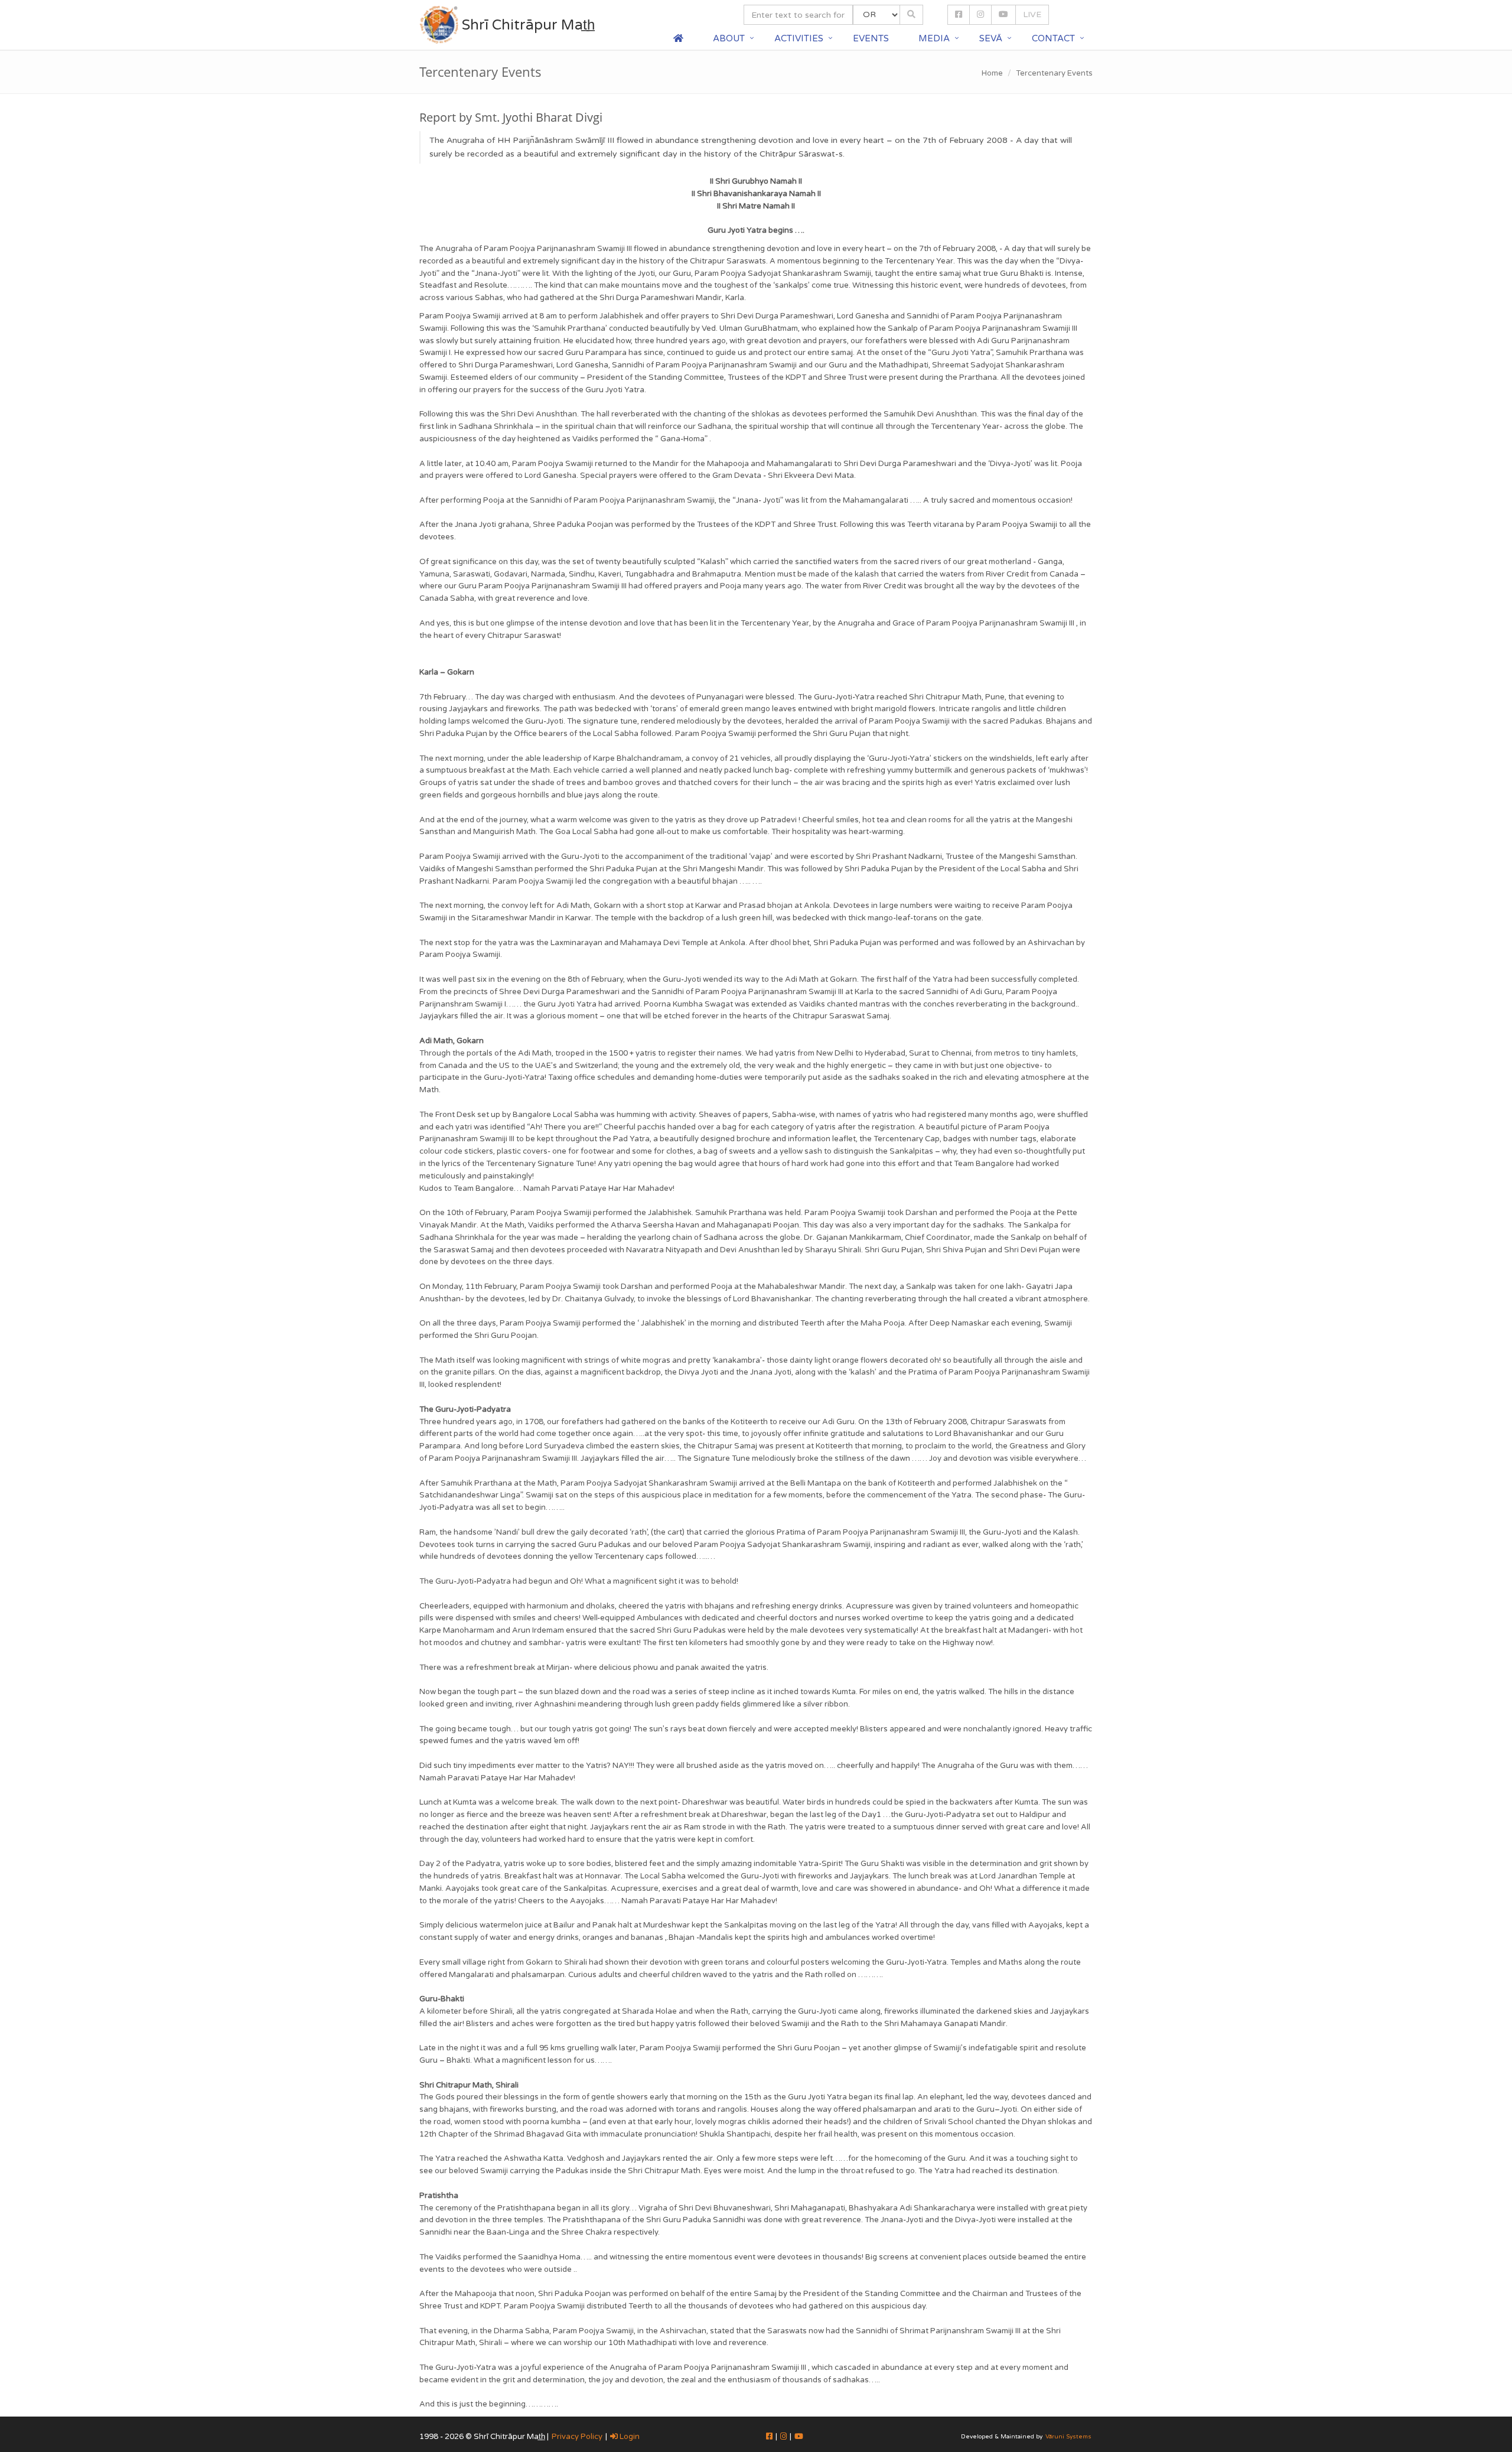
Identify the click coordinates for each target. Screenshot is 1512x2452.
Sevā (991, 38)
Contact (1053, 38)
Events (871, 38)
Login (629, 2437)
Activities (799, 38)
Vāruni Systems (1068, 2437)
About (729, 38)
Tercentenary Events (1054, 73)
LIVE (1032, 14)
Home (992, 73)
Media (934, 38)
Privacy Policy (577, 2437)
